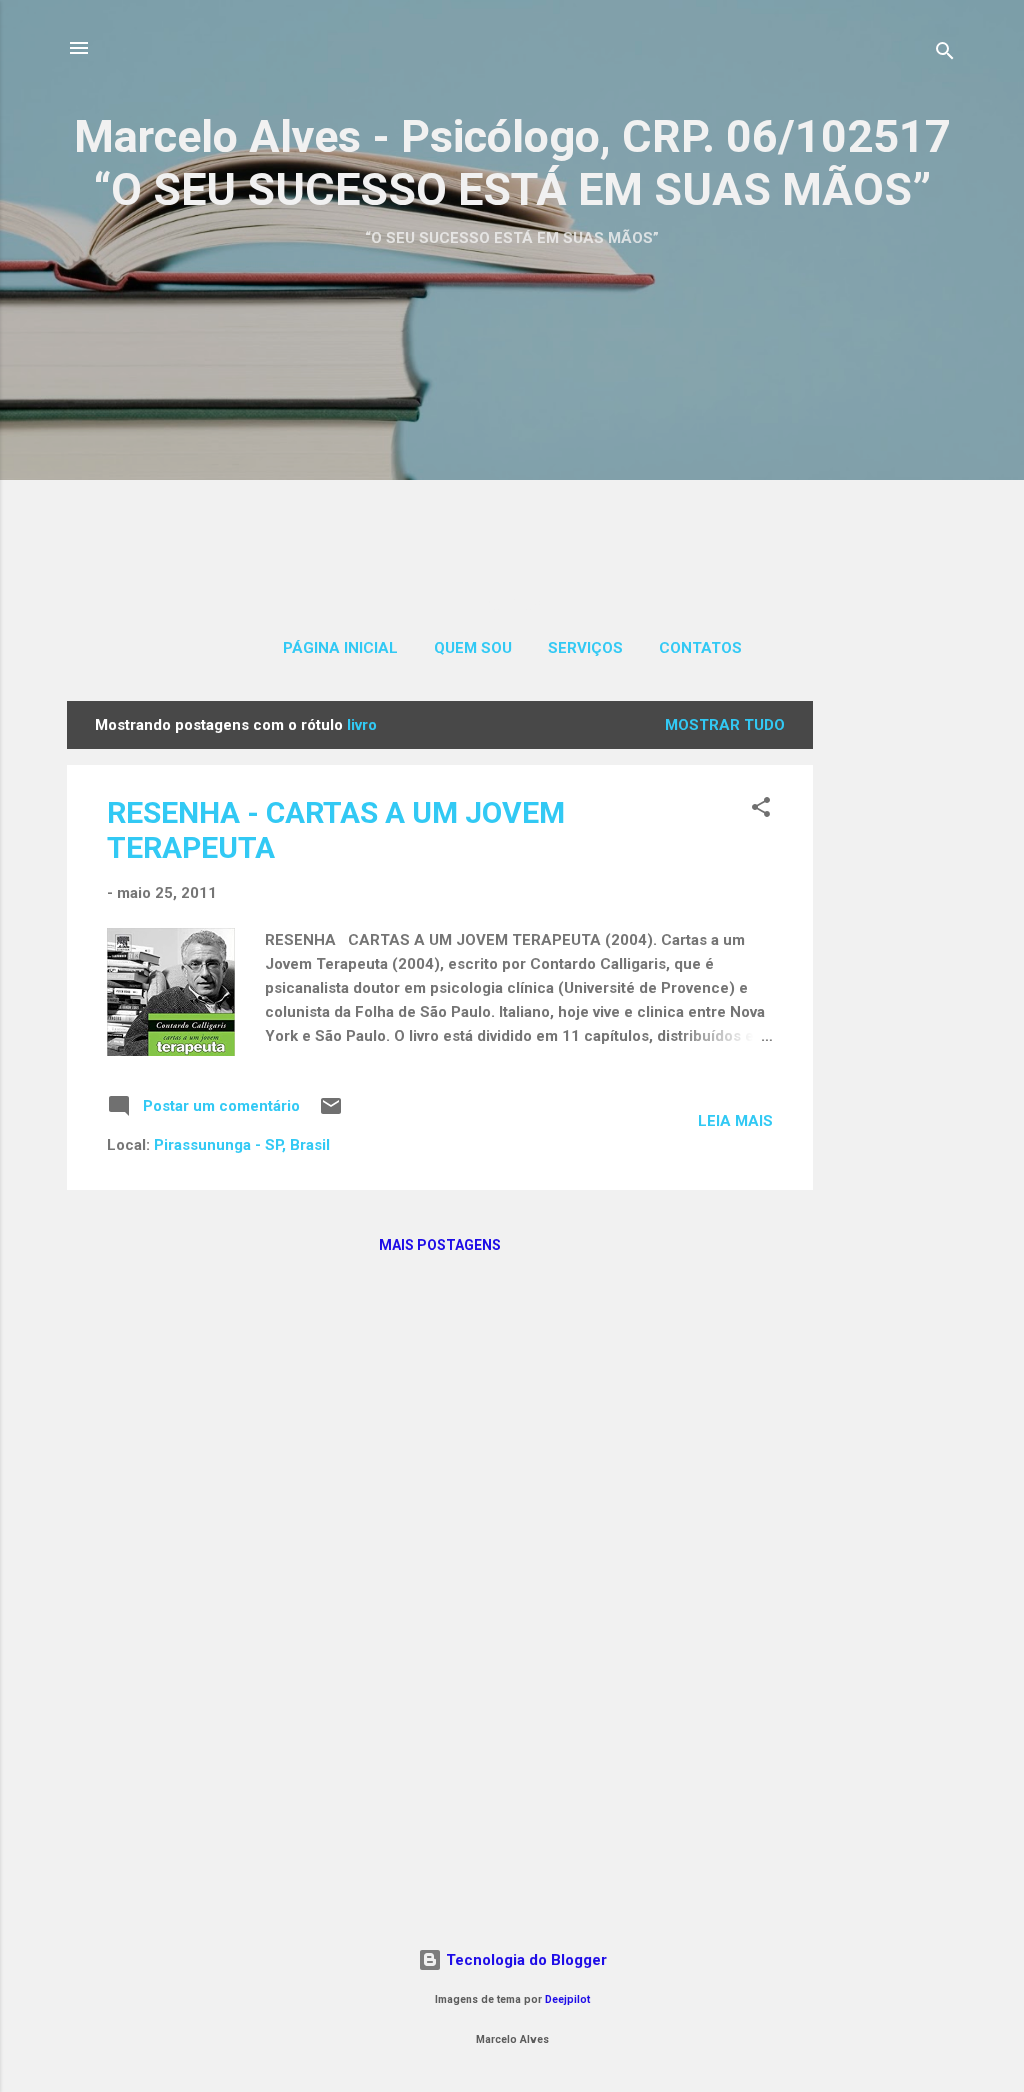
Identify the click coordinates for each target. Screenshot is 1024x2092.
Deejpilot (567, 1999)
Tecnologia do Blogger (524, 1960)
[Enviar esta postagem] (331, 1113)
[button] (761, 810)
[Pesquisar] (945, 54)
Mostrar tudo (725, 725)
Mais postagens (440, 1245)
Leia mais (735, 1121)
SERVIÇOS (585, 648)
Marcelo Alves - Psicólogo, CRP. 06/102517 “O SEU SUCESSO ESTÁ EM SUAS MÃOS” (512, 163)
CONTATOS (700, 648)
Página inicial (340, 648)
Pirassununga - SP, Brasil (242, 1145)
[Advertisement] (512, 403)
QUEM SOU (473, 648)
